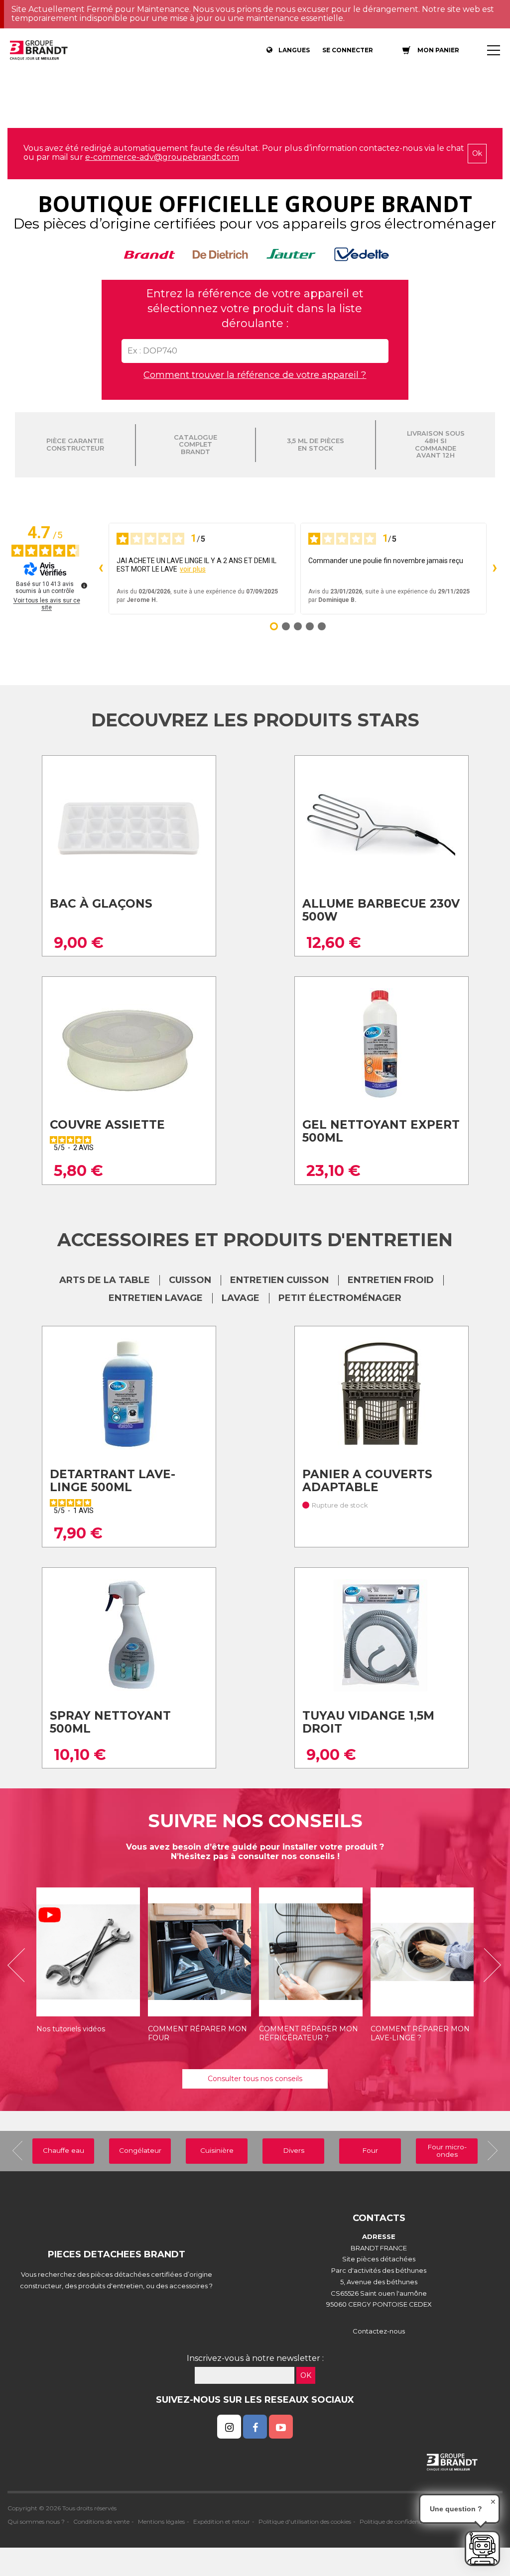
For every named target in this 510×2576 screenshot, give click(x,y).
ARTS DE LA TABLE (105, 1280)
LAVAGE (241, 1298)
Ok (477, 153)
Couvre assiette (107, 1125)
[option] (88, 1965)
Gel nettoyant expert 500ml (381, 1131)
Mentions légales (161, 2521)
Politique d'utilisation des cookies (305, 2521)
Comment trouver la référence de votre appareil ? (255, 375)
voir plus (193, 569)
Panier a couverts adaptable (367, 1481)
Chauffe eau (64, 2150)
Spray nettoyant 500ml (110, 1722)
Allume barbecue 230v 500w (381, 910)
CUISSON (190, 1280)
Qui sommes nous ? (36, 2521)
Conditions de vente (101, 2521)
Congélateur (140, 2150)
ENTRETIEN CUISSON (279, 1280)
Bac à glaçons (101, 904)
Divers (294, 2150)
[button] (20, 1965)
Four (370, 2150)
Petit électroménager (340, 1298)
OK (306, 2375)
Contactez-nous (379, 2331)
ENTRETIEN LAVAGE (156, 1298)
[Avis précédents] (101, 569)
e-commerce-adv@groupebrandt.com (162, 157)
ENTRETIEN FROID (391, 1280)
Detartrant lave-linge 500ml (113, 1481)
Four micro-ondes (447, 2151)
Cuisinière (217, 2150)
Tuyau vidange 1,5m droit (368, 1722)
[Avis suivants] (495, 569)
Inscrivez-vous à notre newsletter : (255, 2358)
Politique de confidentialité (397, 2521)
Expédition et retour (222, 2521)
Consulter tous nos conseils (255, 2079)
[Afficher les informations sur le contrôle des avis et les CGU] (84, 585)
